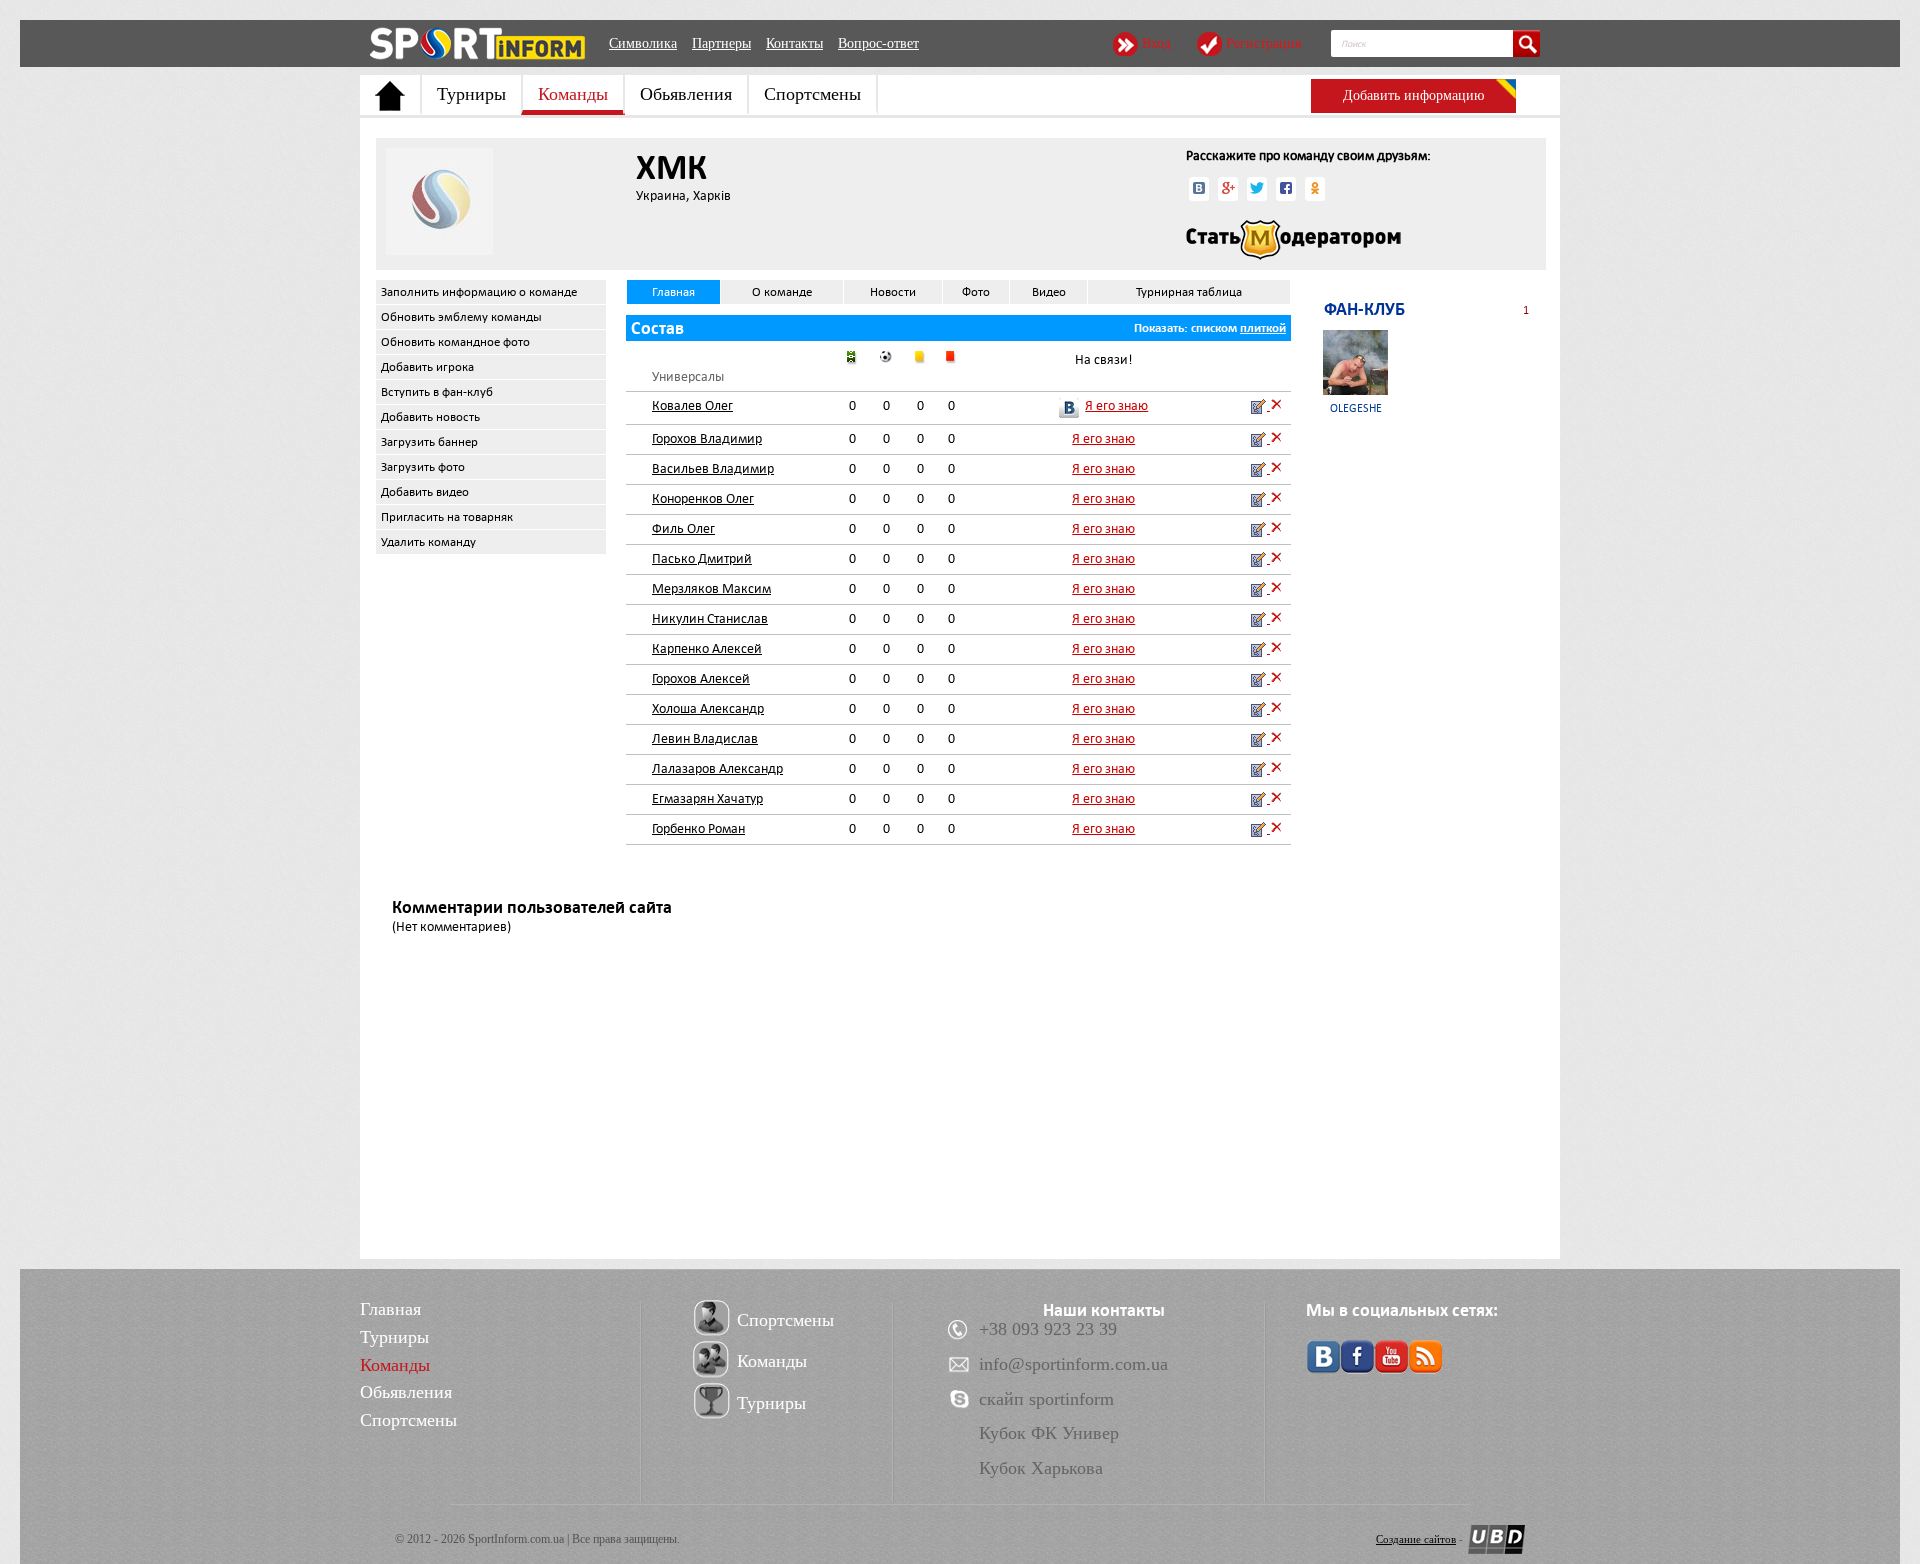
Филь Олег (683, 528)
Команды (573, 94)
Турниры (471, 94)
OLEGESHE (1356, 408)
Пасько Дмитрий (702, 558)
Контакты (794, 43)
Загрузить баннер (429, 442)
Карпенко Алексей (707, 648)
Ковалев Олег (692, 405)
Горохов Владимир (707, 438)
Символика (643, 43)
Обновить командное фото (455, 342)
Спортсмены (812, 94)
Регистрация (1263, 43)
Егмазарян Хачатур (707, 798)
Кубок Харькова (1041, 1468)
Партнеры (721, 43)
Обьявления (686, 94)
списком (1214, 328)
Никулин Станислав (710, 618)
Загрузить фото (423, 467)
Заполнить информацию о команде (479, 292)
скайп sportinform (1046, 1399)
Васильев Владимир (713, 468)
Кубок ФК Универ (1049, 1433)
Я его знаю (1116, 405)
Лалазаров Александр (717, 768)
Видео (1049, 292)
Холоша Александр (708, 708)
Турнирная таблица (1189, 292)
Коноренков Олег (703, 498)
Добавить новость (430, 417)
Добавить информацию (1413, 95)
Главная (673, 292)
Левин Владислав (705, 738)
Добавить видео (425, 492)
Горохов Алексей (701, 678)
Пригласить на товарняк (447, 517)
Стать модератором (1293, 240)
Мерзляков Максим (711, 588)
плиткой (1263, 328)
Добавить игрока (427, 367)
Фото (976, 292)
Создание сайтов (1416, 1539)
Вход (1156, 43)
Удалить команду (428, 542)
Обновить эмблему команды (461, 317)
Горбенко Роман (698, 828)
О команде (782, 292)
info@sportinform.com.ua (1073, 1364)
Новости (893, 292)
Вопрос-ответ (878, 43)
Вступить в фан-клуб (437, 392)
